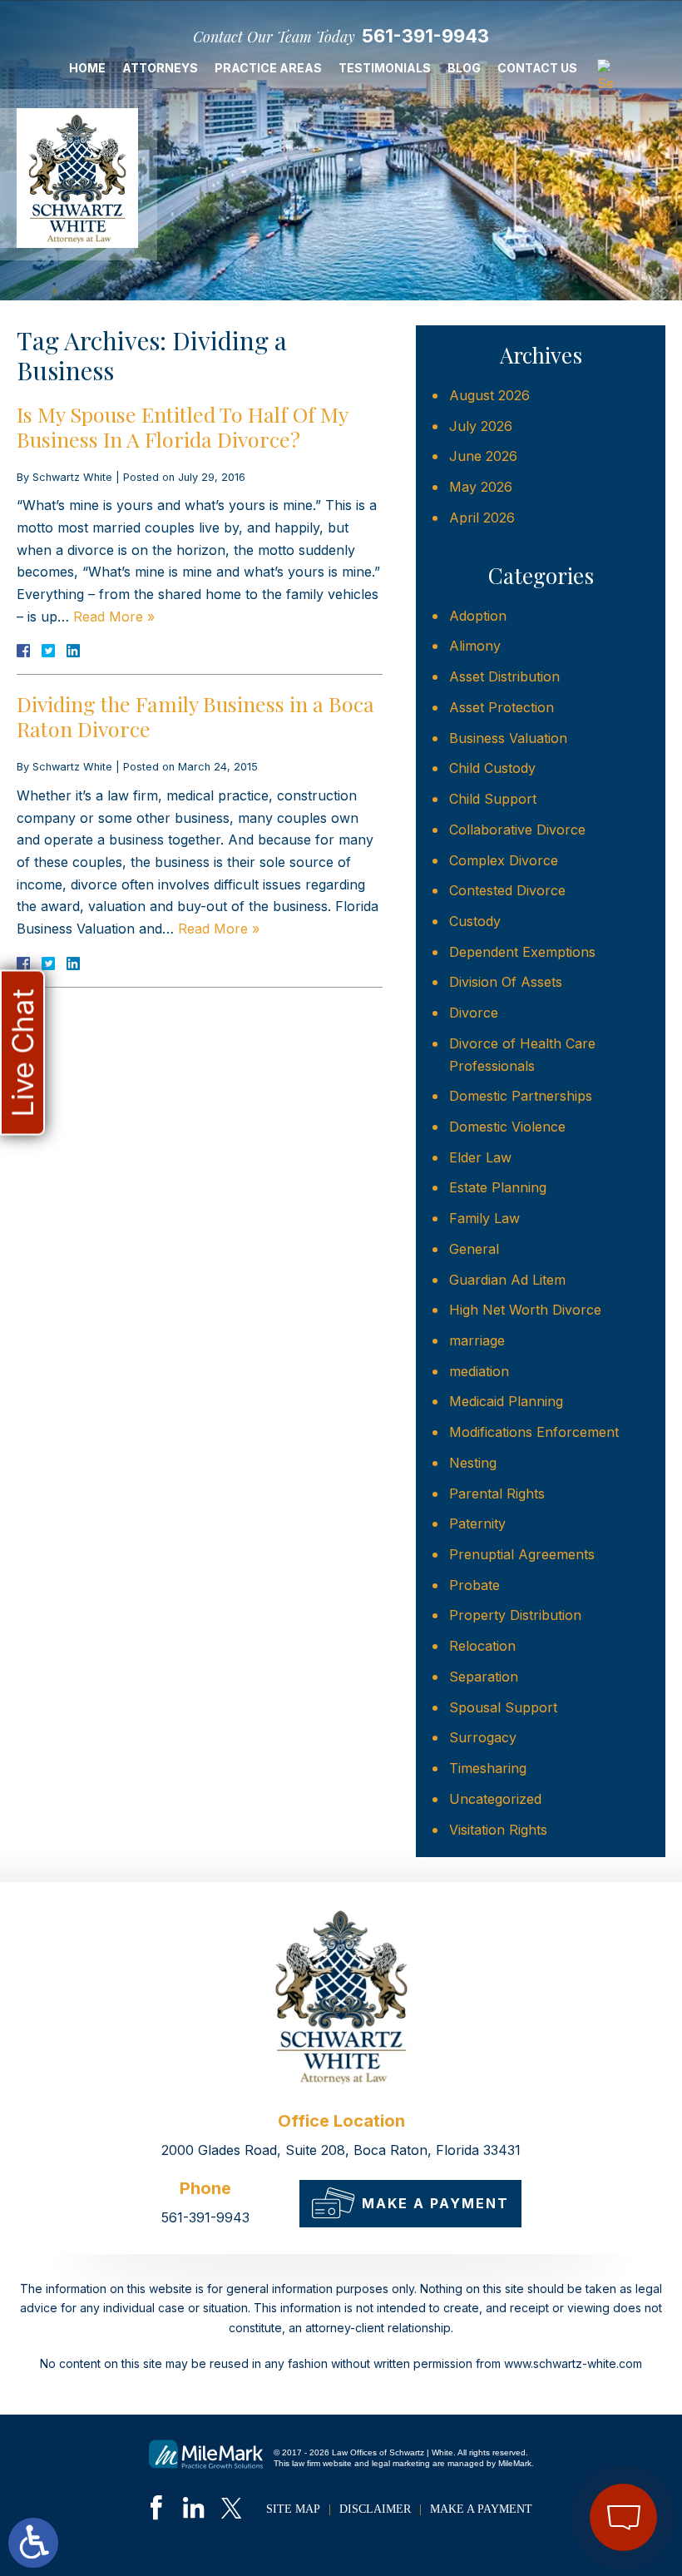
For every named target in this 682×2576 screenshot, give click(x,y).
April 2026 (482, 518)
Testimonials (385, 68)
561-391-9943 (425, 36)
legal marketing (401, 2463)
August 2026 (489, 395)
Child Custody (492, 768)
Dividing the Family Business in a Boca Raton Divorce (195, 716)
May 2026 (481, 487)
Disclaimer (375, 2509)
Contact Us (537, 68)
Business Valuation (508, 738)
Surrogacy (483, 1737)
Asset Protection (502, 707)
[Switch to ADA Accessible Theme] (33, 2543)
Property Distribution (515, 1615)
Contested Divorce (507, 890)
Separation (484, 1677)
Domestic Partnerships (521, 1096)
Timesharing (488, 1768)
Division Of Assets (506, 982)
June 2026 (483, 456)
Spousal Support (503, 1707)
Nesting (473, 1463)
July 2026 (481, 426)
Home (87, 68)
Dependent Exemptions (522, 952)
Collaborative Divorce (517, 830)
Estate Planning (498, 1187)
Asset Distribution (504, 676)
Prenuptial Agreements (522, 1554)
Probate (474, 1585)
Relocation (482, 1646)
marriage (477, 1340)
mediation (479, 1371)
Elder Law (480, 1157)
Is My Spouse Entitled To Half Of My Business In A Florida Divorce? (182, 426)
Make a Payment (435, 2203)
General (474, 1249)
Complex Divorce (504, 860)
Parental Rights (497, 1494)
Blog (464, 68)
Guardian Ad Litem (507, 1280)
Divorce (474, 1013)
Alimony (475, 646)
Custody (475, 921)
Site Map (293, 2509)
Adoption (478, 616)
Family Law (484, 1218)
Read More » (114, 617)
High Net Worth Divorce (525, 1310)
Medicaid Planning (506, 1401)
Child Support (493, 799)
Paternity (477, 1523)
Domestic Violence (507, 1127)
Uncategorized (495, 1799)
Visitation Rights (498, 1830)
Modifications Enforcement (534, 1432)
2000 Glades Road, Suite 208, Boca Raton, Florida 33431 (341, 2150)
